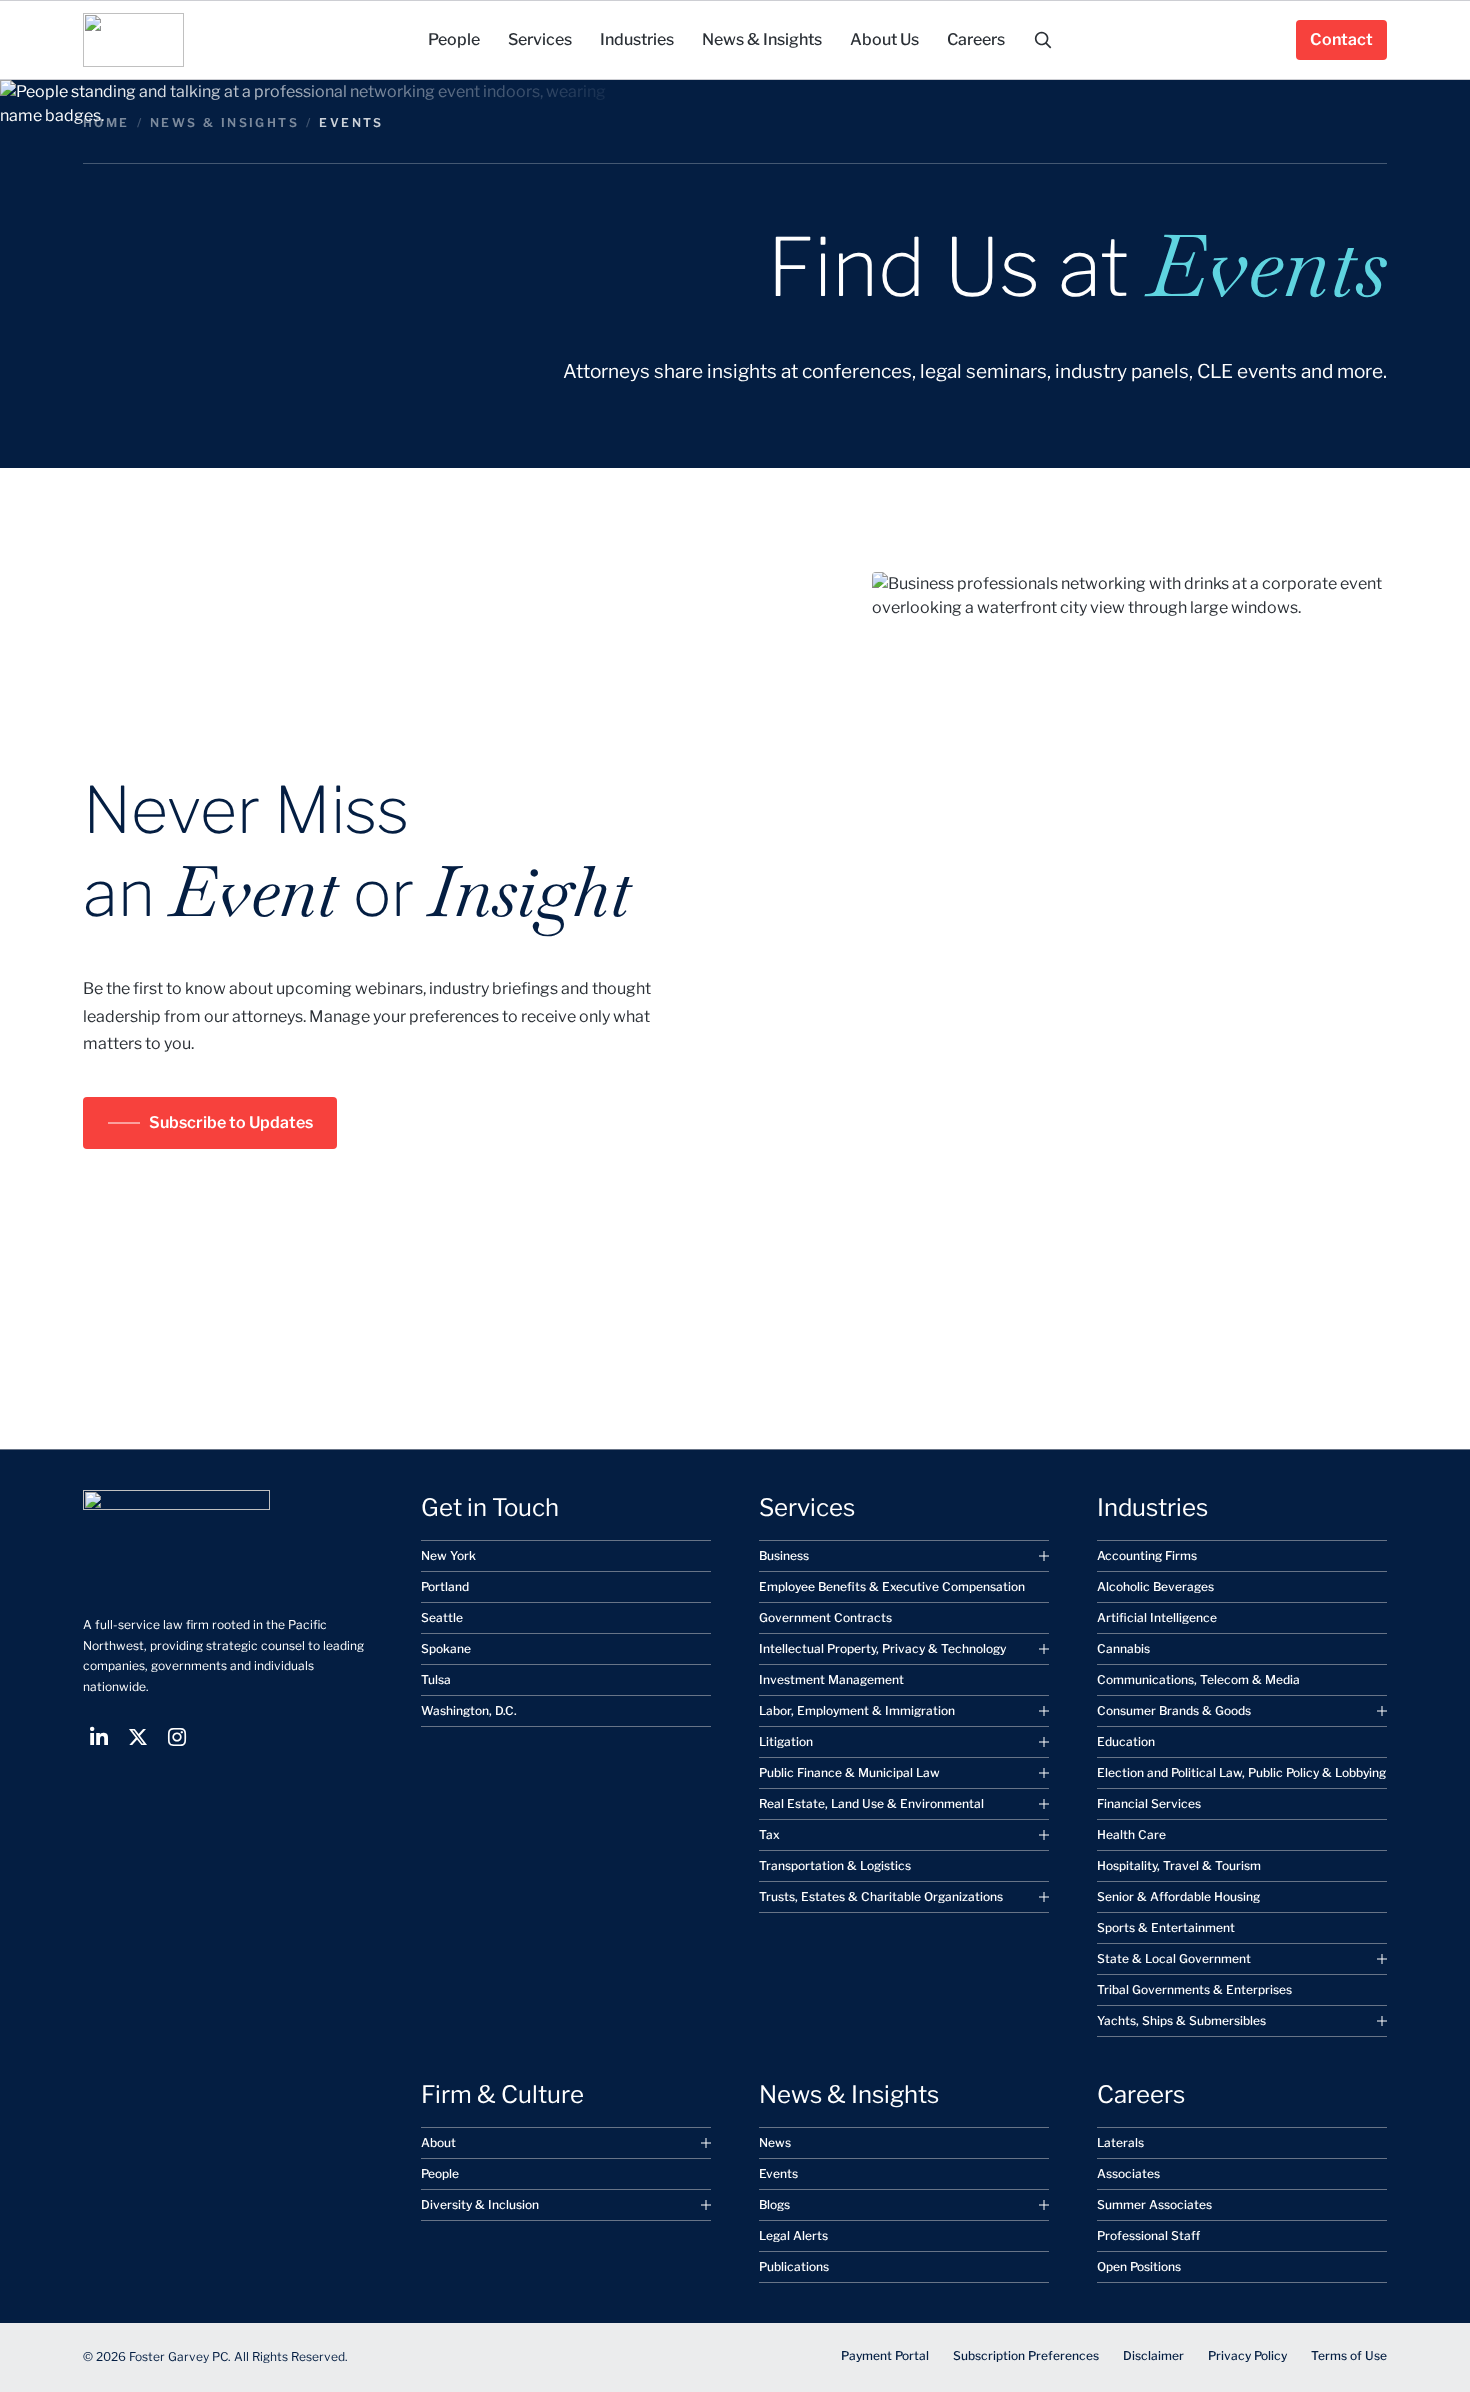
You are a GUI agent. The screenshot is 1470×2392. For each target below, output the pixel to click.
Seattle (442, 1617)
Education (1126, 1741)
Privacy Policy (1247, 2355)
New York (448, 1555)
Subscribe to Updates (231, 1122)
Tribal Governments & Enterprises (1194, 1989)
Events (778, 2173)
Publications (794, 2266)
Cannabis (1123, 1648)
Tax (769, 1834)
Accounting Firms (1147, 1555)
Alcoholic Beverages (1155, 1586)
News (775, 2142)
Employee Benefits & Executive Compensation (892, 1586)
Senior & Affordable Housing (1178, 1896)
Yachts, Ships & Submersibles (1181, 2020)
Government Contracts (825, 1617)
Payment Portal (885, 2355)
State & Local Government (1174, 1958)
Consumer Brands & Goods (1174, 1710)
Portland (445, 1586)
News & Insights (224, 122)
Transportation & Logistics (835, 1865)
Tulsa (436, 1679)
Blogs (774, 2204)
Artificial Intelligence (1157, 1617)
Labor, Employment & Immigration (857, 1710)
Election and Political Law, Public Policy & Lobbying (1241, 1772)
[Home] (133, 40)
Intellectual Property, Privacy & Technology (882, 1648)
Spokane (446, 1648)
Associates (1128, 2173)
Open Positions (1139, 2266)
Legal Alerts (793, 2235)
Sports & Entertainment (1166, 1927)
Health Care (1131, 1834)
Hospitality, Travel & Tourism (1179, 1865)
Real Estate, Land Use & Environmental (871, 1803)
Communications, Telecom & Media (1198, 1679)
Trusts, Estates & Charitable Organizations (881, 1896)
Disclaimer (1153, 2355)
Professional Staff (1148, 2235)
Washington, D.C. (469, 1710)
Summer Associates (1154, 2204)
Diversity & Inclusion (480, 2204)
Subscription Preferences (1026, 2355)
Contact (1341, 39)
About (438, 2142)
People (440, 2173)
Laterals (1120, 2142)
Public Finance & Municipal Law (849, 1772)
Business (784, 1555)
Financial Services (1149, 1803)
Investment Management (831, 1679)
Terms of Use (1349, 2355)
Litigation (786, 1741)
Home (106, 122)
